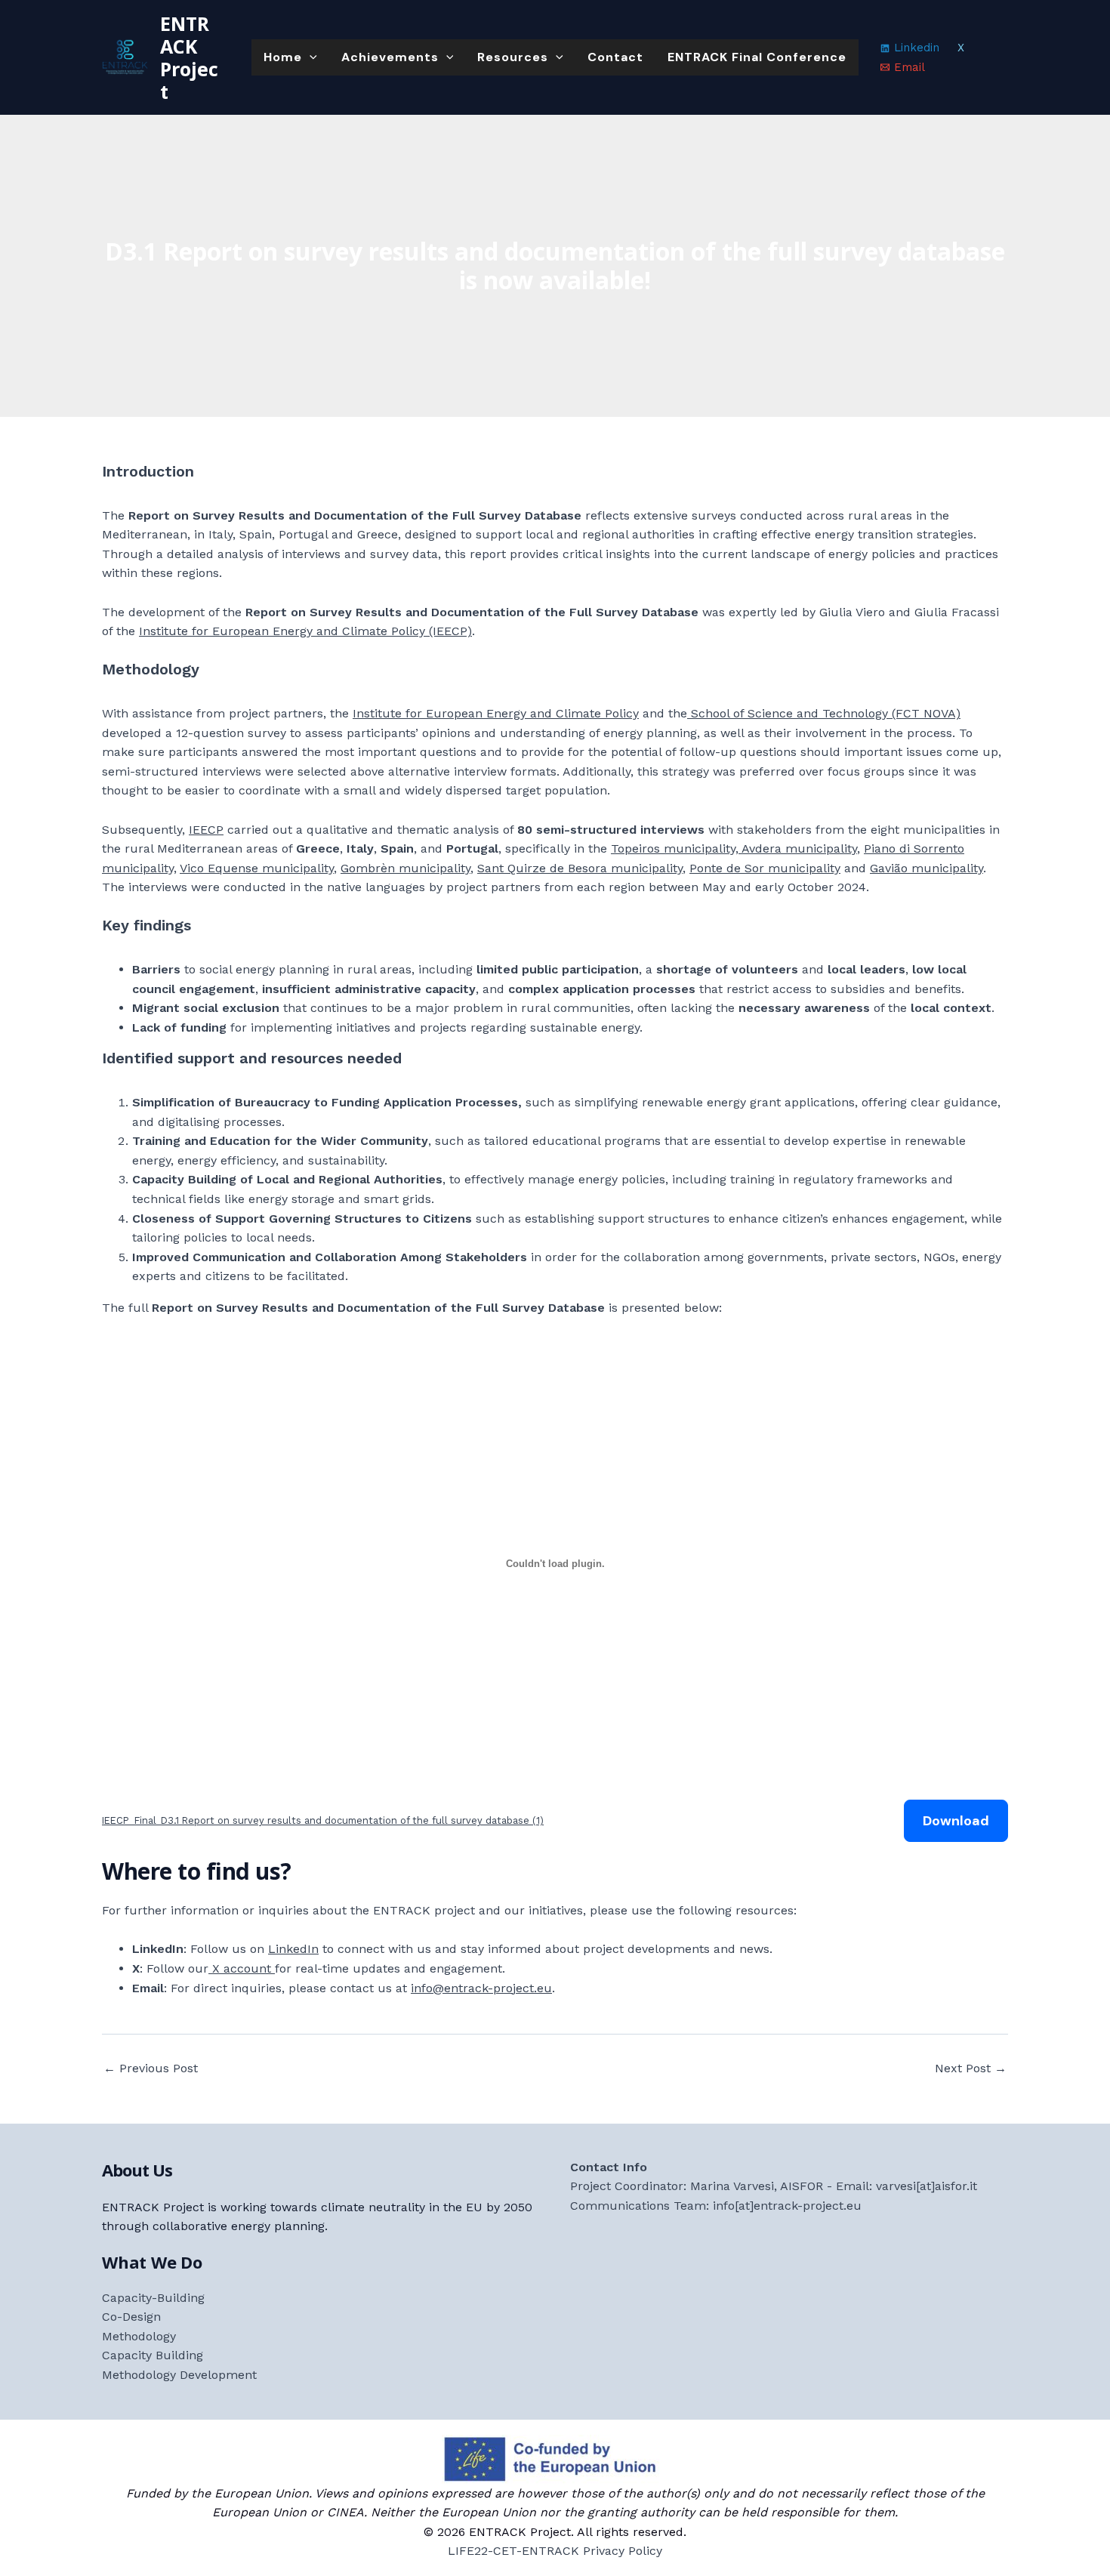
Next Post (971, 2069)
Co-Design (131, 2317)
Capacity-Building (153, 2298)
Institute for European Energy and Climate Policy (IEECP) (305, 631)
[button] (310, 57)
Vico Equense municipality (257, 868)
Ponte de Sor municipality (765, 868)
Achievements (390, 57)
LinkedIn (293, 1949)
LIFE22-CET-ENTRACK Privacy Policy (555, 2551)
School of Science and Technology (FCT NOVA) (824, 713)
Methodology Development (179, 2375)
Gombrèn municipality (405, 868)
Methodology (139, 2336)
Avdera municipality (798, 848)
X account (242, 1968)
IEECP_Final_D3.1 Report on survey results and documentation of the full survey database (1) (323, 1820)
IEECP (206, 830)
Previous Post (151, 2069)
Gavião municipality (927, 868)
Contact (615, 57)
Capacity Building (153, 2355)
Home (283, 57)
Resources (513, 57)
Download (956, 1821)
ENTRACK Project (189, 57)
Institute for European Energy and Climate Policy (496, 713)
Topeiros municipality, (675, 848)
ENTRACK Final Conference (757, 57)
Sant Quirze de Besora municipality (580, 868)
